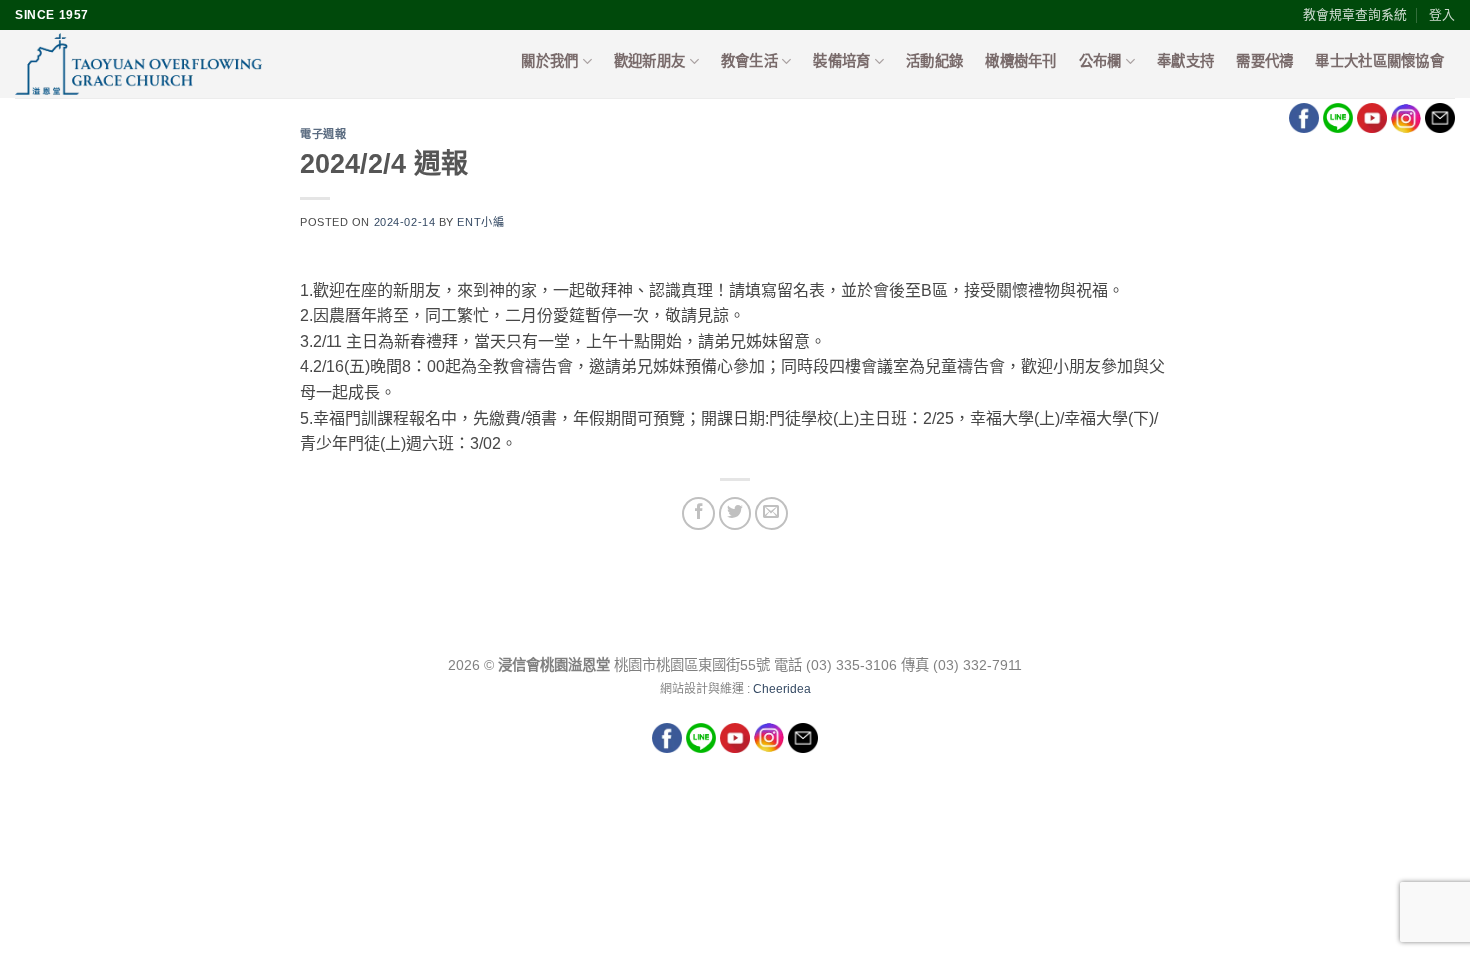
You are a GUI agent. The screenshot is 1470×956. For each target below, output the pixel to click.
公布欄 (1100, 61)
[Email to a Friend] (771, 513)
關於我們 (549, 61)
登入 (1442, 14)
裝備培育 (841, 61)
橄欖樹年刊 (1020, 61)
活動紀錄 (934, 61)
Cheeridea (782, 689)
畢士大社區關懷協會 (1379, 61)
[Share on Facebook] (698, 513)
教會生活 (749, 61)
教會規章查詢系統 (1355, 14)
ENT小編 (480, 222)
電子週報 (323, 133)
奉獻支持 (1185, 61)
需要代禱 (1264, 61)
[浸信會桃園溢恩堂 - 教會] (217, 64)
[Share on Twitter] (735, 513)
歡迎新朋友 (649, 61)
